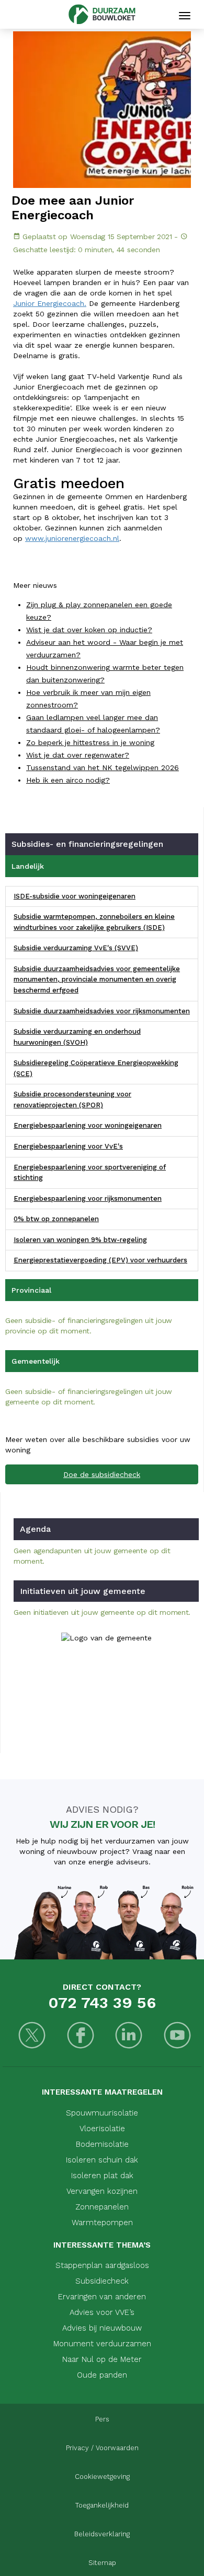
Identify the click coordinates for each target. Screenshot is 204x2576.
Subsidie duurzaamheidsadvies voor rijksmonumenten (102, 1011)
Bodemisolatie (102, 2144)
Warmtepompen (102, 2223)
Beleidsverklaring (102, 2534)
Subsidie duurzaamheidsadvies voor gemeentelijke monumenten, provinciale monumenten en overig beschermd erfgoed (97, 979)
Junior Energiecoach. (50, 303)
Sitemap (102, 2563)
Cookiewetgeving (102, 2477)
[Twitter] (32, 2036)
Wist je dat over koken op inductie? (89, 630)
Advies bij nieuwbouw (102, 2328)
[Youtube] (178, 2036)
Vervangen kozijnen (102, 2191)
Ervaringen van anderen (102, 2297)
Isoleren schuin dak (102, 2160)
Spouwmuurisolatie (102, 2113)
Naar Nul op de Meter (102, 2359)
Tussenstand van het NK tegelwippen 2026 (103, 767)
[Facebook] (81, 2036)
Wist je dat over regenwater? (78, 755)
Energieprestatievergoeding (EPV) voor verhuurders (100, 1260)
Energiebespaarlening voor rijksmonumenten (88, 1198)
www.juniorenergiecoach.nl (72, 538)
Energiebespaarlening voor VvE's (68, 1146)
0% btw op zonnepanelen (56, 1219)
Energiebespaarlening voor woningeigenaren (88, 1125)
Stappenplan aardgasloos (102, 2265)
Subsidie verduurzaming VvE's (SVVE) (76, 948)
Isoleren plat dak (102, 2176)
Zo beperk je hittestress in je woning (90, 742)
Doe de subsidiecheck (102, 1474)
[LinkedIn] (129, 2036)
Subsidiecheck (102, 2281)
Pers (102, 2419)
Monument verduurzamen (102, 2344)
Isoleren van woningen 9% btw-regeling (80, 1240)
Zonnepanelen (102, 2207)
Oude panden (102, 2375)
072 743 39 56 (102, 2002)
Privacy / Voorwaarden (102, 2448)
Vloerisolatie (102, 2129)
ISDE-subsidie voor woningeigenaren (75, 896)
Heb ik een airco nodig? (68, 780)
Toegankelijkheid (102, 2505)
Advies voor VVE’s (102, 2312)
